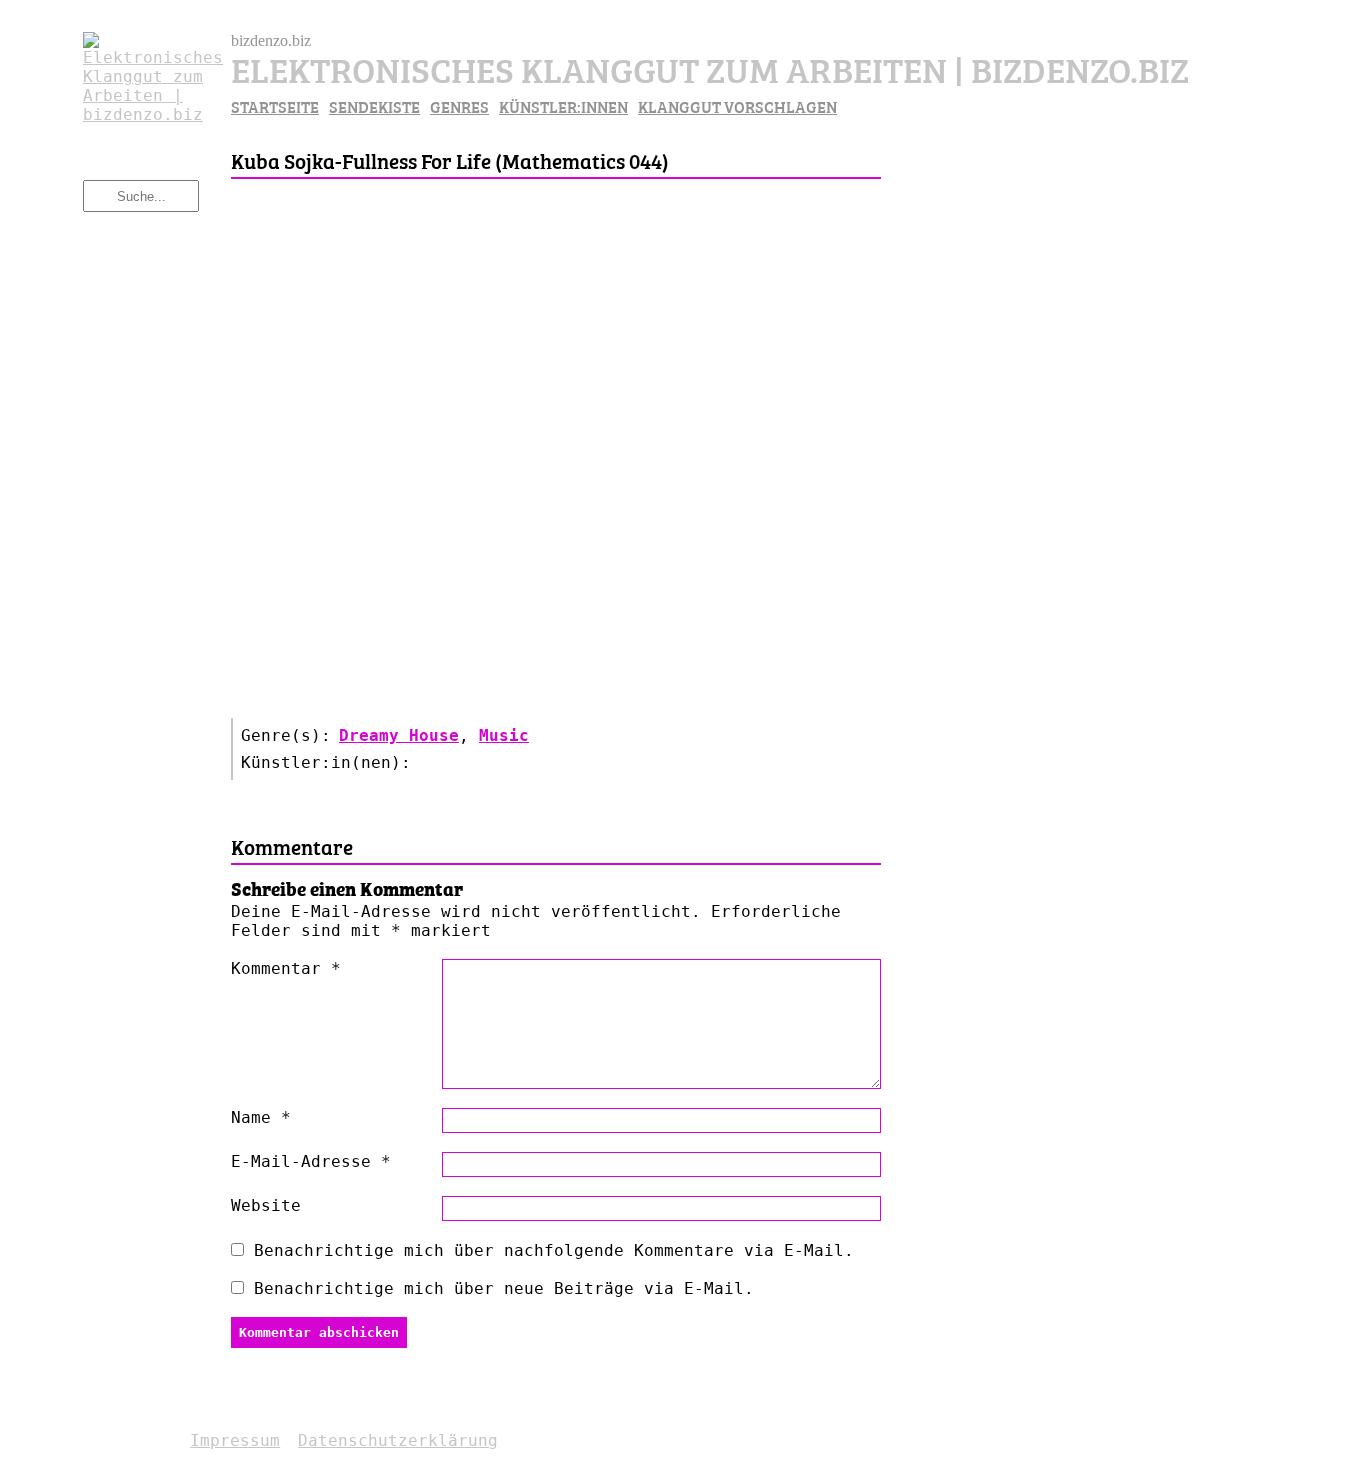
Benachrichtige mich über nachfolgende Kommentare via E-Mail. (554, 1250)
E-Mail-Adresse (311, 1161)
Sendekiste (374, 106)
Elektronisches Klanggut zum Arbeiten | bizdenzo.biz (710, 67)
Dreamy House (399, 735)
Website (266, 1205)
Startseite (275, 106)
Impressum (235, 1440)
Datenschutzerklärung (398, 1440)
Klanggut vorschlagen (737, 106)
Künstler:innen (563, 106)
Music (504, 735)
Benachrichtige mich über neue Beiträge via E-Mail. (504, 1288)
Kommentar (286, 968)
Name (261, 1117)
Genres (459, 106)
